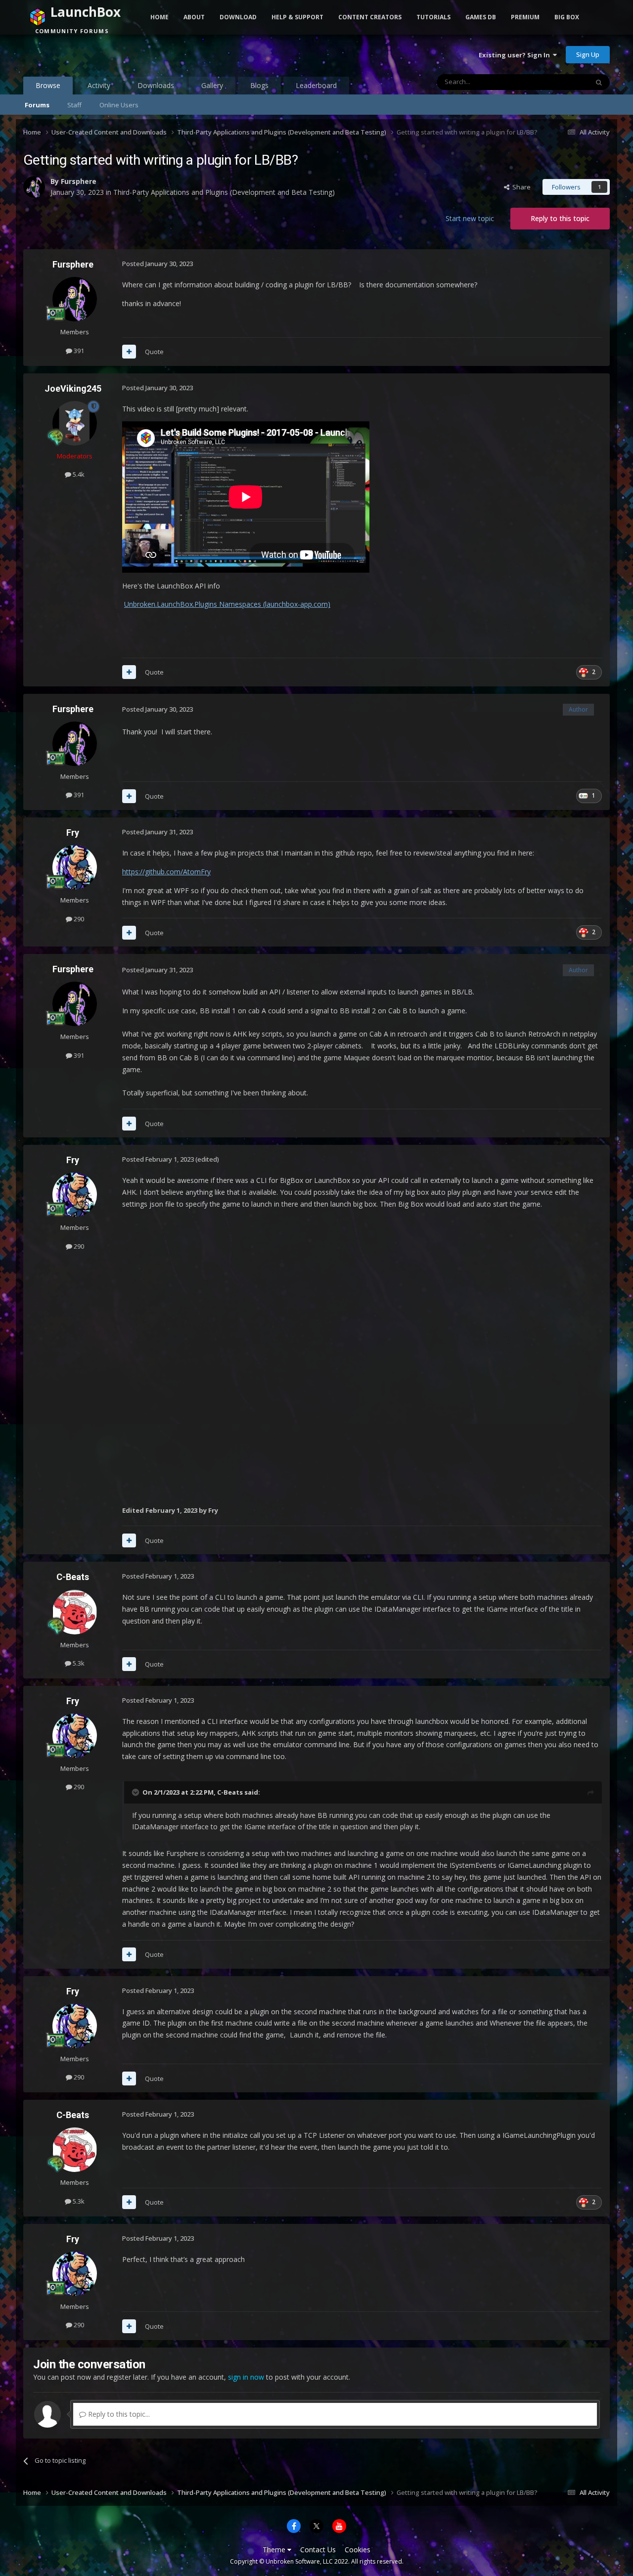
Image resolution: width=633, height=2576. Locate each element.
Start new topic (470, 218)
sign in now (246, 2377)
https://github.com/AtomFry (166, 872)
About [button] (194, 17)
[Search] (599, 82)
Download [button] (238, 17)
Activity (99, 85)
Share (520, 187)
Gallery (212, 85)
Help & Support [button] (297, 17)
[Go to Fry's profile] (75, 867)
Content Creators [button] (370, 17)
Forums (37, 105)
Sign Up (588, 54)
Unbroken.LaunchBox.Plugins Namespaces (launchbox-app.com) (227, 604)
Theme (275, 2550)
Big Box (567, 17)
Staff (74, 105)
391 (78, 351)
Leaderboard (316, 85)
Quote (154, 352)
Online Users (119, 105)
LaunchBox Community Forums (103, 54)
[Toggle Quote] (136, 1792)
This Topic (560, 82)
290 (78, 919)
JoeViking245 (73, 388)
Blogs (259, 85)
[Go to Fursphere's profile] (34, 187)
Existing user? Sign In (516, 55)
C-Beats (73, 1577)
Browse (48, 85)
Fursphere (79, 181)
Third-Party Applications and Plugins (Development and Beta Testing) (224, 192)
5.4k (78, 474)
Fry (73, 833)
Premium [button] (525, 17)
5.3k (78, 1663)
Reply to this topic (560, 218)
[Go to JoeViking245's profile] (75, 423)
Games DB (481, 17)
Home (159, 17)
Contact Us (318, 2550)
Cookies (358, 2550)
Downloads (156, 85)
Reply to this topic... (118, 2414)
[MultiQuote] (129, 352)
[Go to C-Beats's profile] (75, 1612)
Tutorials (433, 17)
